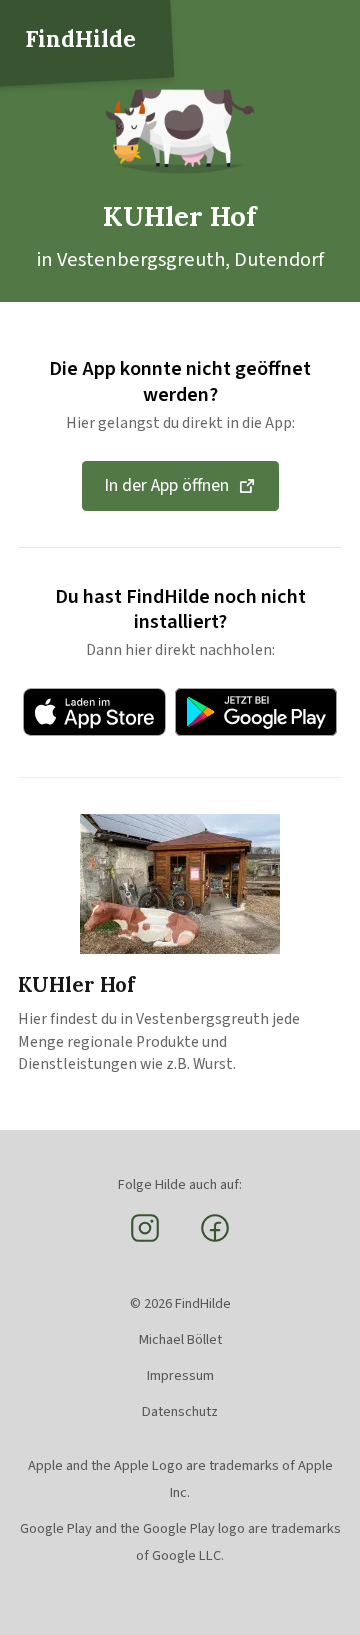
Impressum (180, 1375)
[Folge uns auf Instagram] (145, 1239)
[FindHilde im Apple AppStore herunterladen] (94, 712)
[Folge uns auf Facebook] (215, 1239)
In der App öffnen (166, 485)
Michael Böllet (180, 1339)
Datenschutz (180, 1411)
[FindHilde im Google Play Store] (256, 712)
